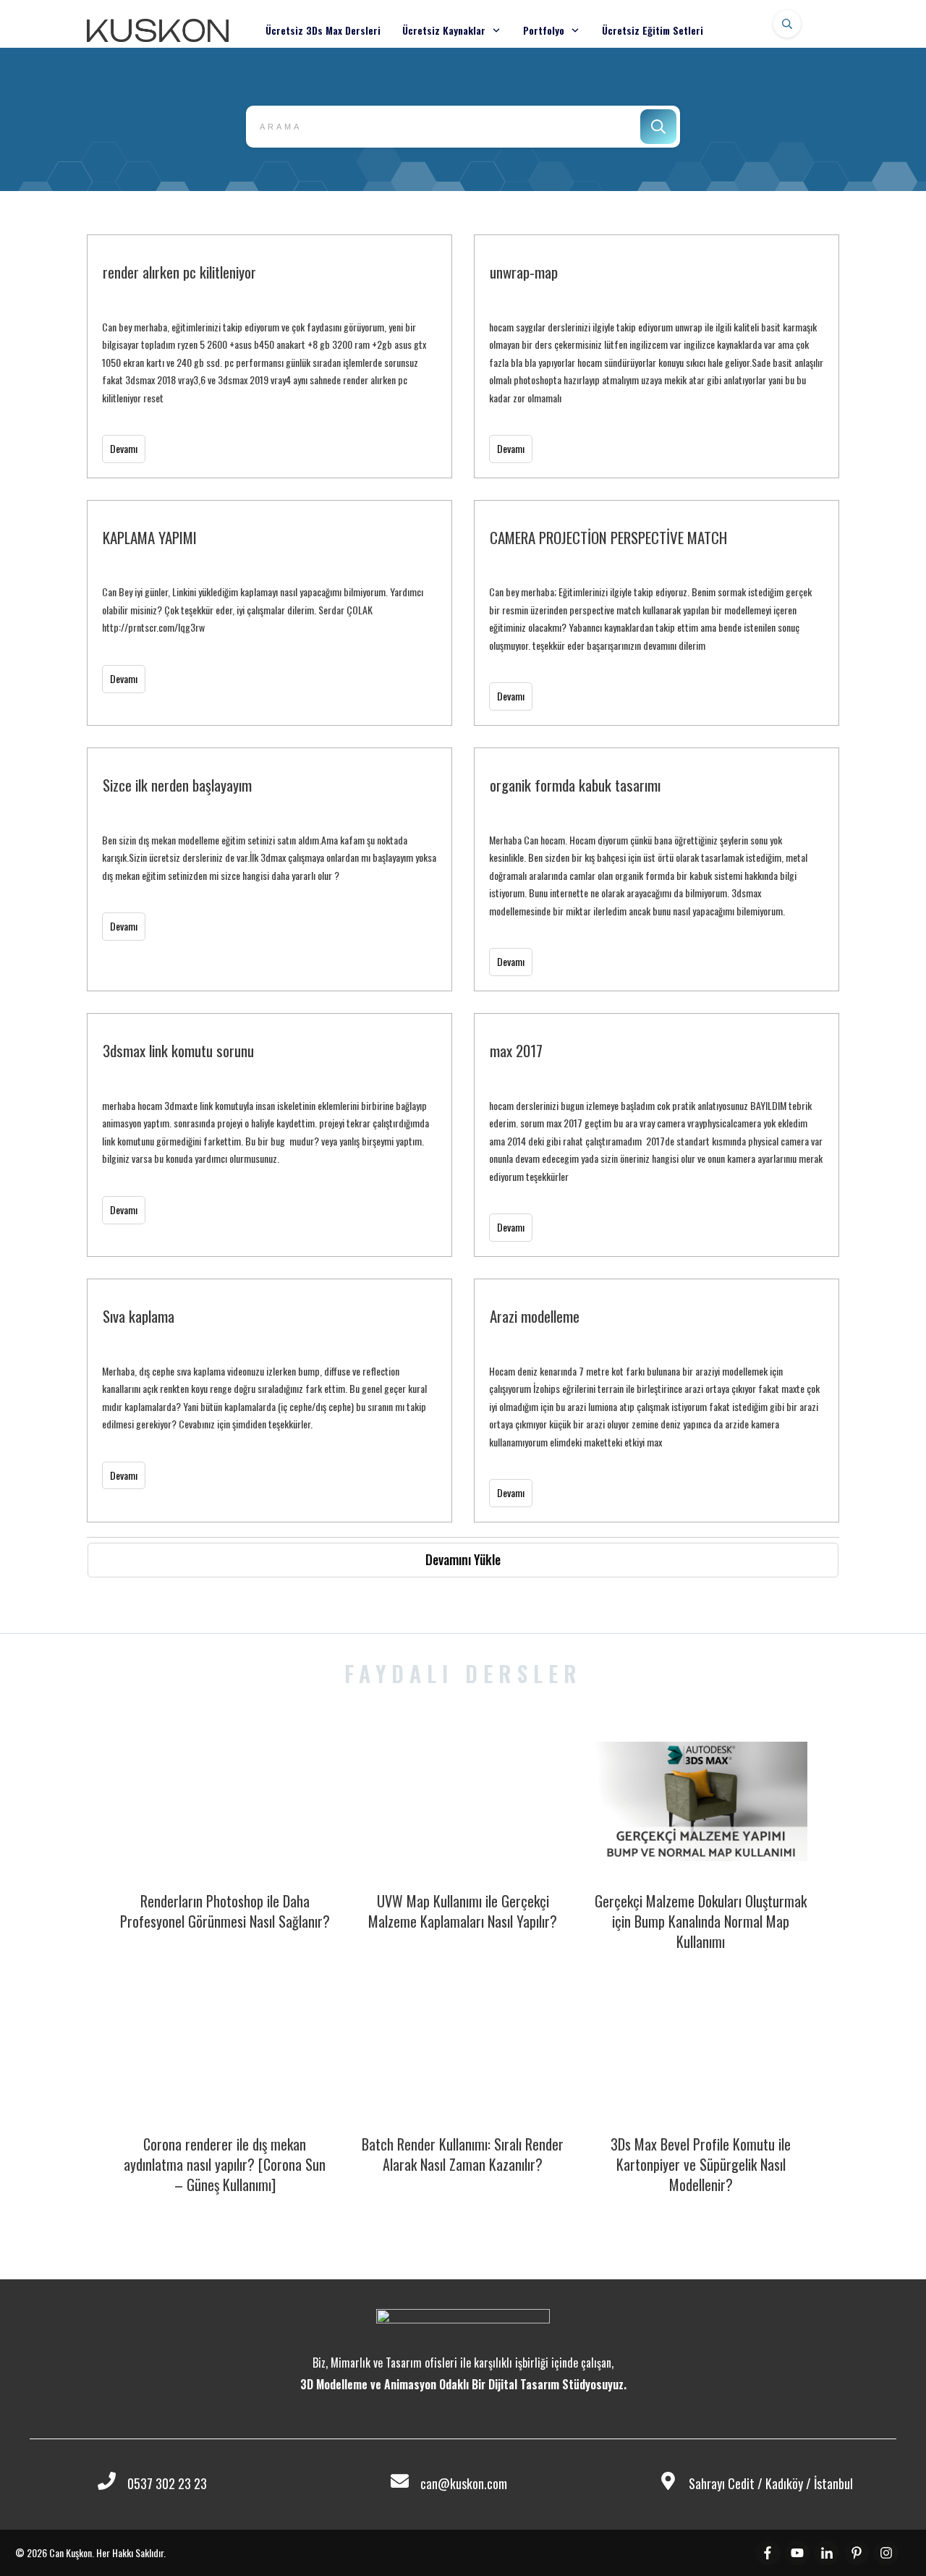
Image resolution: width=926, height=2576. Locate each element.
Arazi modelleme (657, 1401)
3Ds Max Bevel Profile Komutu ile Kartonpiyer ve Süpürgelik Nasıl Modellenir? (701, 2164)
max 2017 (657, 1135)
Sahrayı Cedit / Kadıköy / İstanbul (771, 2483)
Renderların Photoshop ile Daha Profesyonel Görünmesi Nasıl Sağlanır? (225, 1911)
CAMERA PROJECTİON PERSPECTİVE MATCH (657, 613)
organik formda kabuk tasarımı (657, 869)
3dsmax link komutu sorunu (269, 1135)
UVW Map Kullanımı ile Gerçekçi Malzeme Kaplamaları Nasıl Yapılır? (463, 1911)
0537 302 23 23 (167, 2483)
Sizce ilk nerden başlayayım (269, 869)
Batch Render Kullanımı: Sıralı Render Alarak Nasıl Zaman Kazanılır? (463, 2154)
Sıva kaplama (269, 1401)
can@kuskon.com (464, 2483)
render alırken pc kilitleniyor (269, 356)
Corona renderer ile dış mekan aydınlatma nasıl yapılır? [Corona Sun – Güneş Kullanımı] (225, 2164)
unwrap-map (657, 356)
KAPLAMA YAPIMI (269, 613)
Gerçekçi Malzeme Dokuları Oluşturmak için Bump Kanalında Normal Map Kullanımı (701, 1921)
